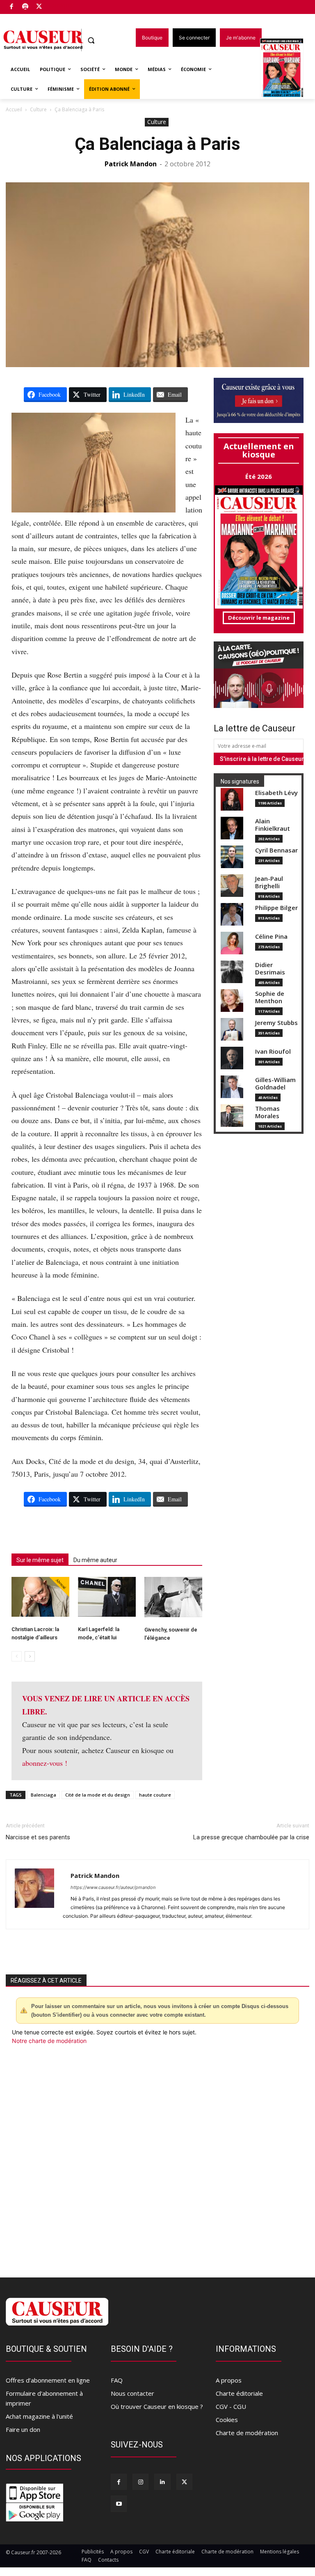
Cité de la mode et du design (98, 1795)
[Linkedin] (162, 2482)
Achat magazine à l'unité (39, 2416)
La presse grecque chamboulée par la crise (251, 1837)
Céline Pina (271, 936)
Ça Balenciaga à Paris (157, 144)
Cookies (227, 2420)
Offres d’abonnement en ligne (48, 2380)
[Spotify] (26, 7)
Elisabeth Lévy (276, 793)
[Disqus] (157, 2156)
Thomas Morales (267, 1112)
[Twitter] (39, 7)
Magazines (286, 69)
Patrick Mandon (131, 164)
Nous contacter (132, 2393)
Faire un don (23, 2429)
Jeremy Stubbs (276, 1023)
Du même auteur (95, 1560)
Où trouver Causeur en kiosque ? (157, 2406)
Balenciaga (43, 1795)
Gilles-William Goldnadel (275, 1083)
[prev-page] (17, 1656)
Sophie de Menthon (270, 997)
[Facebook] (12, 7)
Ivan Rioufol (273, 1051)
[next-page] (30, 1656)
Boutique (60, 5)
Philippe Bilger (276, 908)
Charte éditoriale (239, 2393)
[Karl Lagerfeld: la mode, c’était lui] (107, 1597)
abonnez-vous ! (45, 1763)
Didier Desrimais (270, 969)
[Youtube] (119, 2504)
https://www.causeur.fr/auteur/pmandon (113, 1887)
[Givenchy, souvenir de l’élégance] (173, 1597)
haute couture (155, 1795)
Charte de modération (247, 2433)
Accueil (14, 109)
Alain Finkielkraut (273, 825)
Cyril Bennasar (276, 850)
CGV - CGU (231, 2406)
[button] (91, 40)
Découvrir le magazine (259, 618)
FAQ (117, 2380)
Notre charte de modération (49, 2041)
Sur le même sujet (40, 1560)
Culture (38, 109)
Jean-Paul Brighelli (269, 882)
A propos (229, 2380)
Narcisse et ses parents (38, 1837)
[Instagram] (140, 2482)
